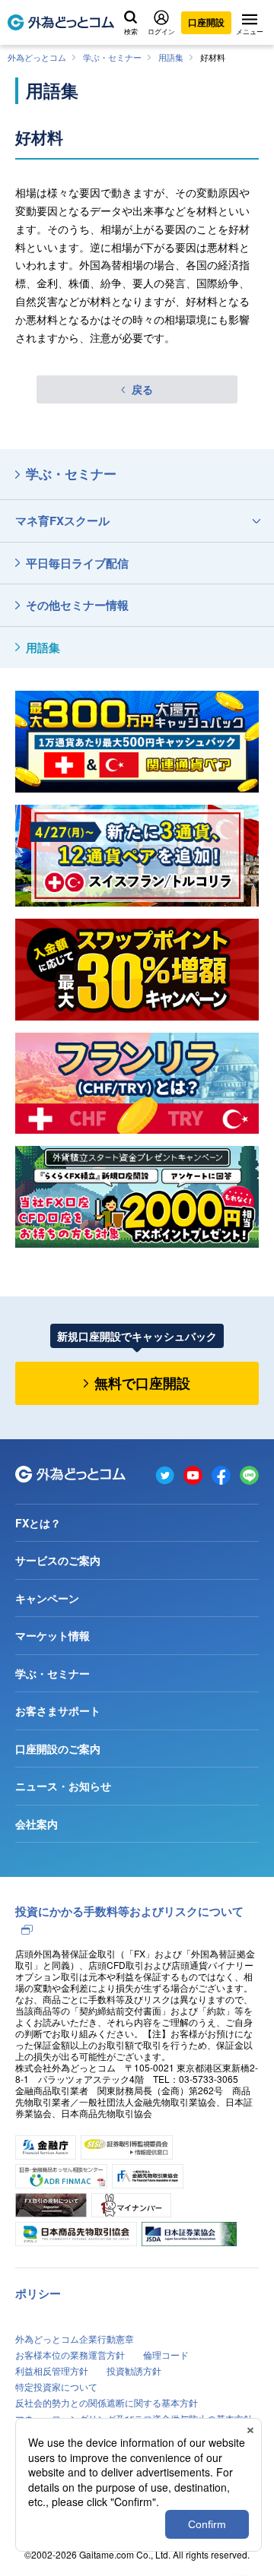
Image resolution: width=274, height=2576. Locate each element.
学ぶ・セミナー (112, 57)
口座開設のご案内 (58, 1748)
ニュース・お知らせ (63, 1786)
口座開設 (206, 22)
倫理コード (166, 2354)
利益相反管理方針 (52, 2370)
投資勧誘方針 (134, 2370)
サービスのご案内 (58, 1560)
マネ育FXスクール (62, 521)
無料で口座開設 (142, 1383)
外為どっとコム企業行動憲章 (75, 2339)
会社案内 (37, 1824)
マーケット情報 (53, 1635)
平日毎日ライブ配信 (77, 563)
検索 (131, 31)
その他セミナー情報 (77, 605)
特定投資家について (56, 2386)
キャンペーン (47, 1598)
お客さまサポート (58, 1710)
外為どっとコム (37, 57)
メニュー (250, 31)
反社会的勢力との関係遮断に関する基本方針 (107, 2402)
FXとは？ (38, 1523)
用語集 (171, 57)
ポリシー (38, 2293)
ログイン (161, 31)
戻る (142, 389)
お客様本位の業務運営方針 (70, 2354)
